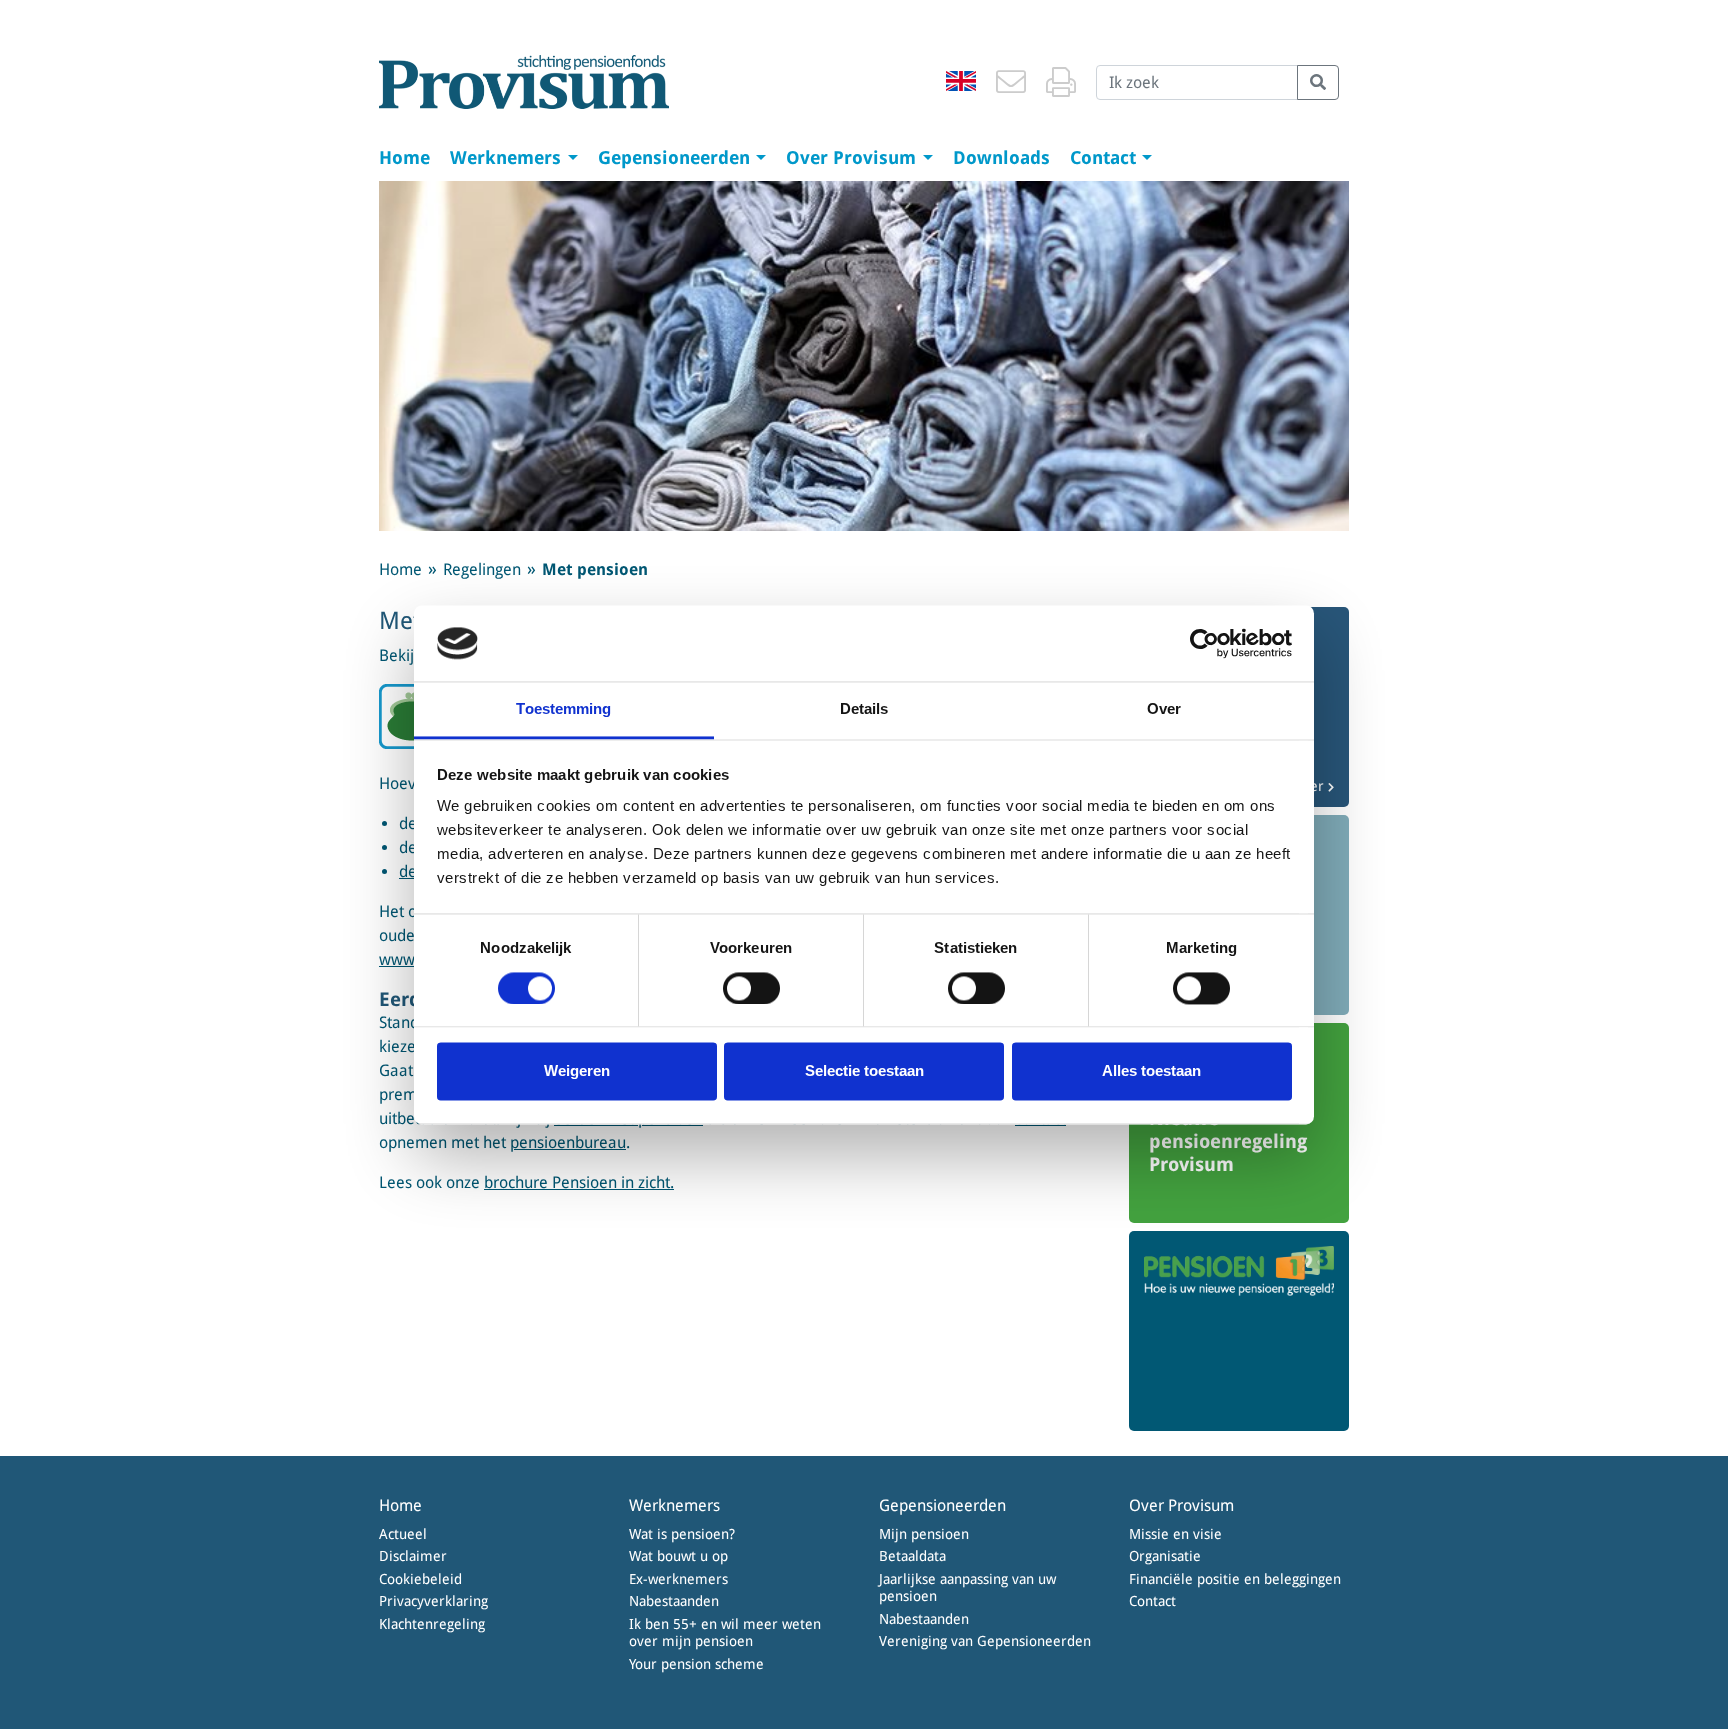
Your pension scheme (696, 1664)
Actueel (403, 1534)
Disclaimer (413, 1556)
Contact (1105, 157)
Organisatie (1165, 1556)
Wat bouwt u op (678, 1556)
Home (404, 157)
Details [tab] (864, 709)
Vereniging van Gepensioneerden (985, 1641)
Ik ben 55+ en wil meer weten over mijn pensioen (725, 1633)
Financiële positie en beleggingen (1235, 1579)
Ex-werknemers (678, 1579)
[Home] (524, 82)
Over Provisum (853, 157)
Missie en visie (1175, 1534)
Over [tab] (1164, 709)
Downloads (1001, 157)
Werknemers (508, 157)
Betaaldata (912, 1556)
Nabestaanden (674, 1601)
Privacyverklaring (433, 1601)
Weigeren (577, 1071)
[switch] (751, 988)
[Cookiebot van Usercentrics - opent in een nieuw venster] (1204, 643)
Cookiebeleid (420, 1579)
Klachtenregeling (432, 1624)
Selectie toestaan (864, 1071)
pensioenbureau (568, 1142)
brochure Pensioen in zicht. (579, 1182)
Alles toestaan (1151, 1071)
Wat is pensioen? (682, 1534)
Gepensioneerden (676, 157)
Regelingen (482, 569)
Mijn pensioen (924, 1534)
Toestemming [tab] (563, 709)
